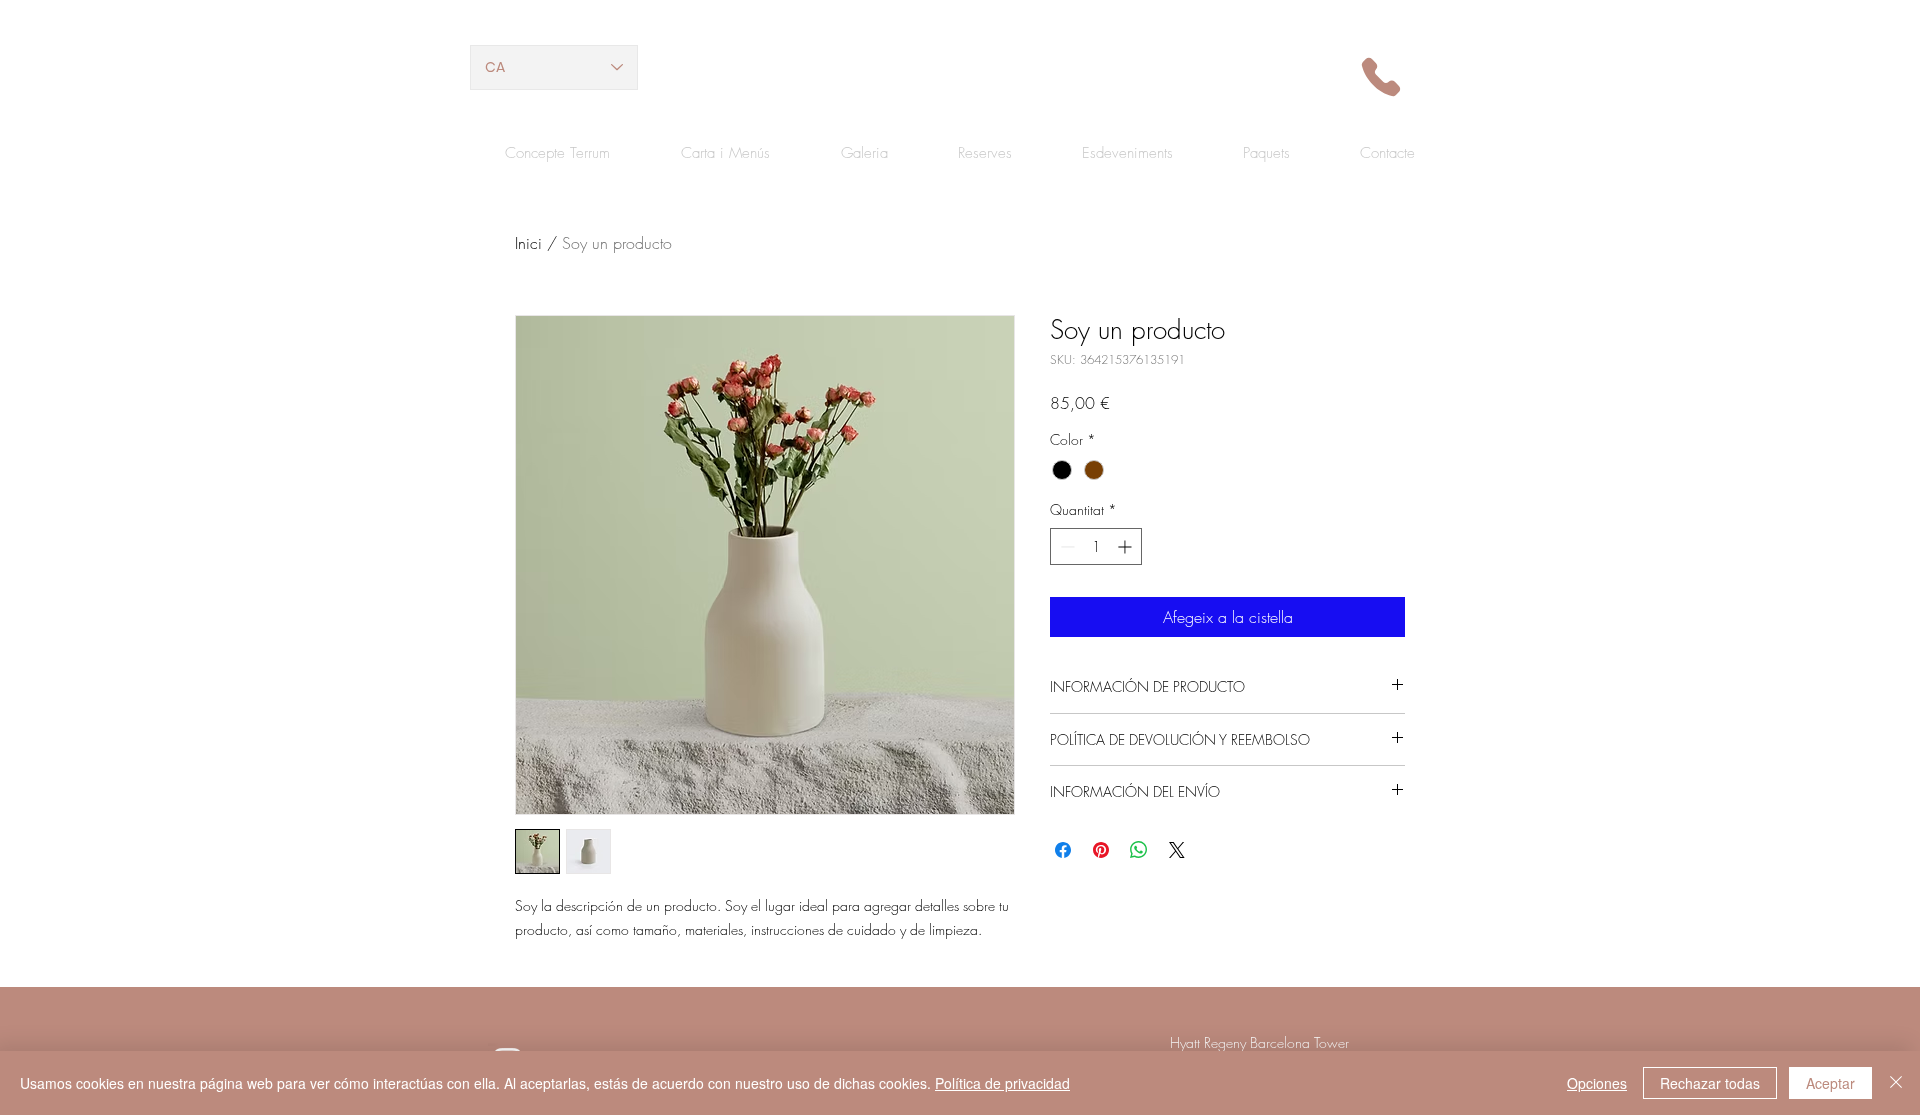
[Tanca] (1896, 1083)
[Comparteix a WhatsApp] (1139, 850)
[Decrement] (1065, 546)
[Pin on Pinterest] (1101, 850)
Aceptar (1830, 1083)
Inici (528, 243)
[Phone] (1380, 76)
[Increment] (1126, 546)
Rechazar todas (1710, 1083)
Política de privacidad (1002, 1083)
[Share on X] (1177, 850)
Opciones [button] (1597, 1083)
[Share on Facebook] (1063, 850)
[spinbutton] (1096, 546)
